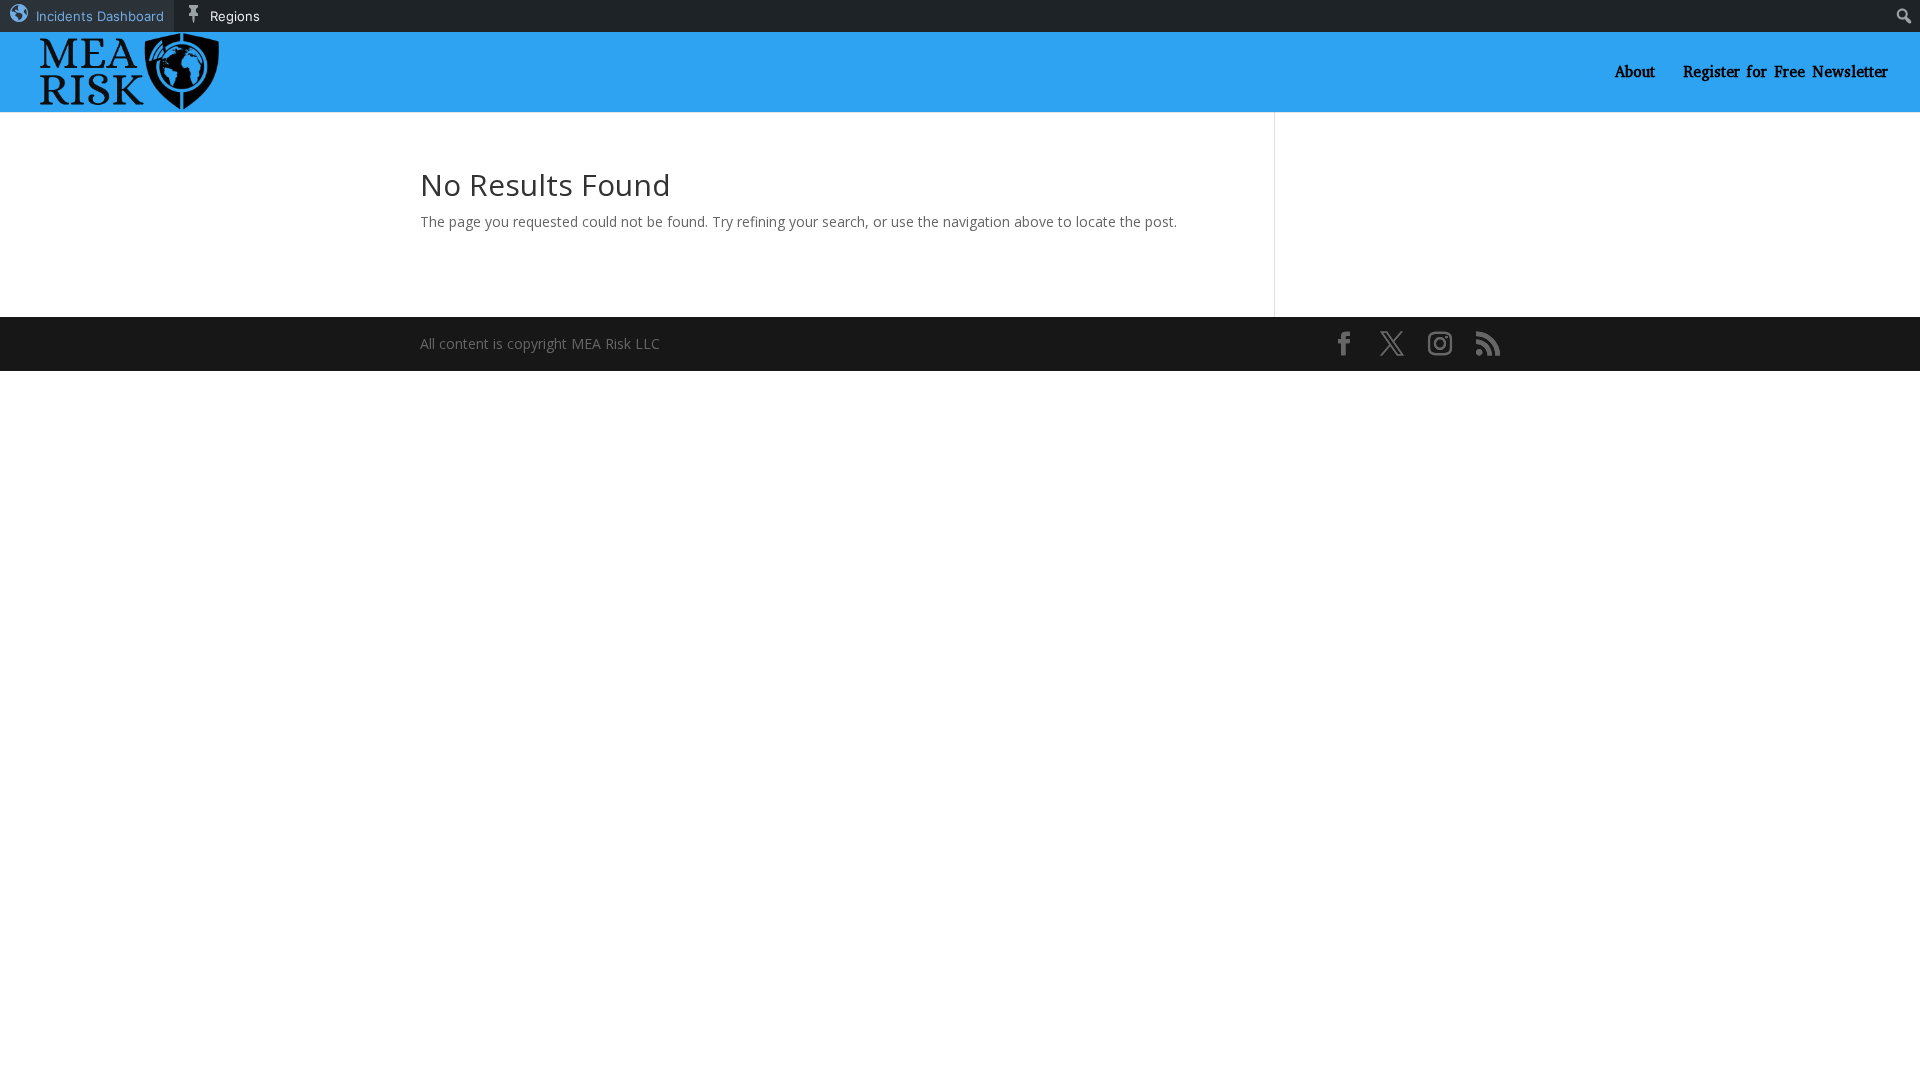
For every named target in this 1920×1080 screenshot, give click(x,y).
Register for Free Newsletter (1785, 73)
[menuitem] (87, 16)
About (1635, 73)
